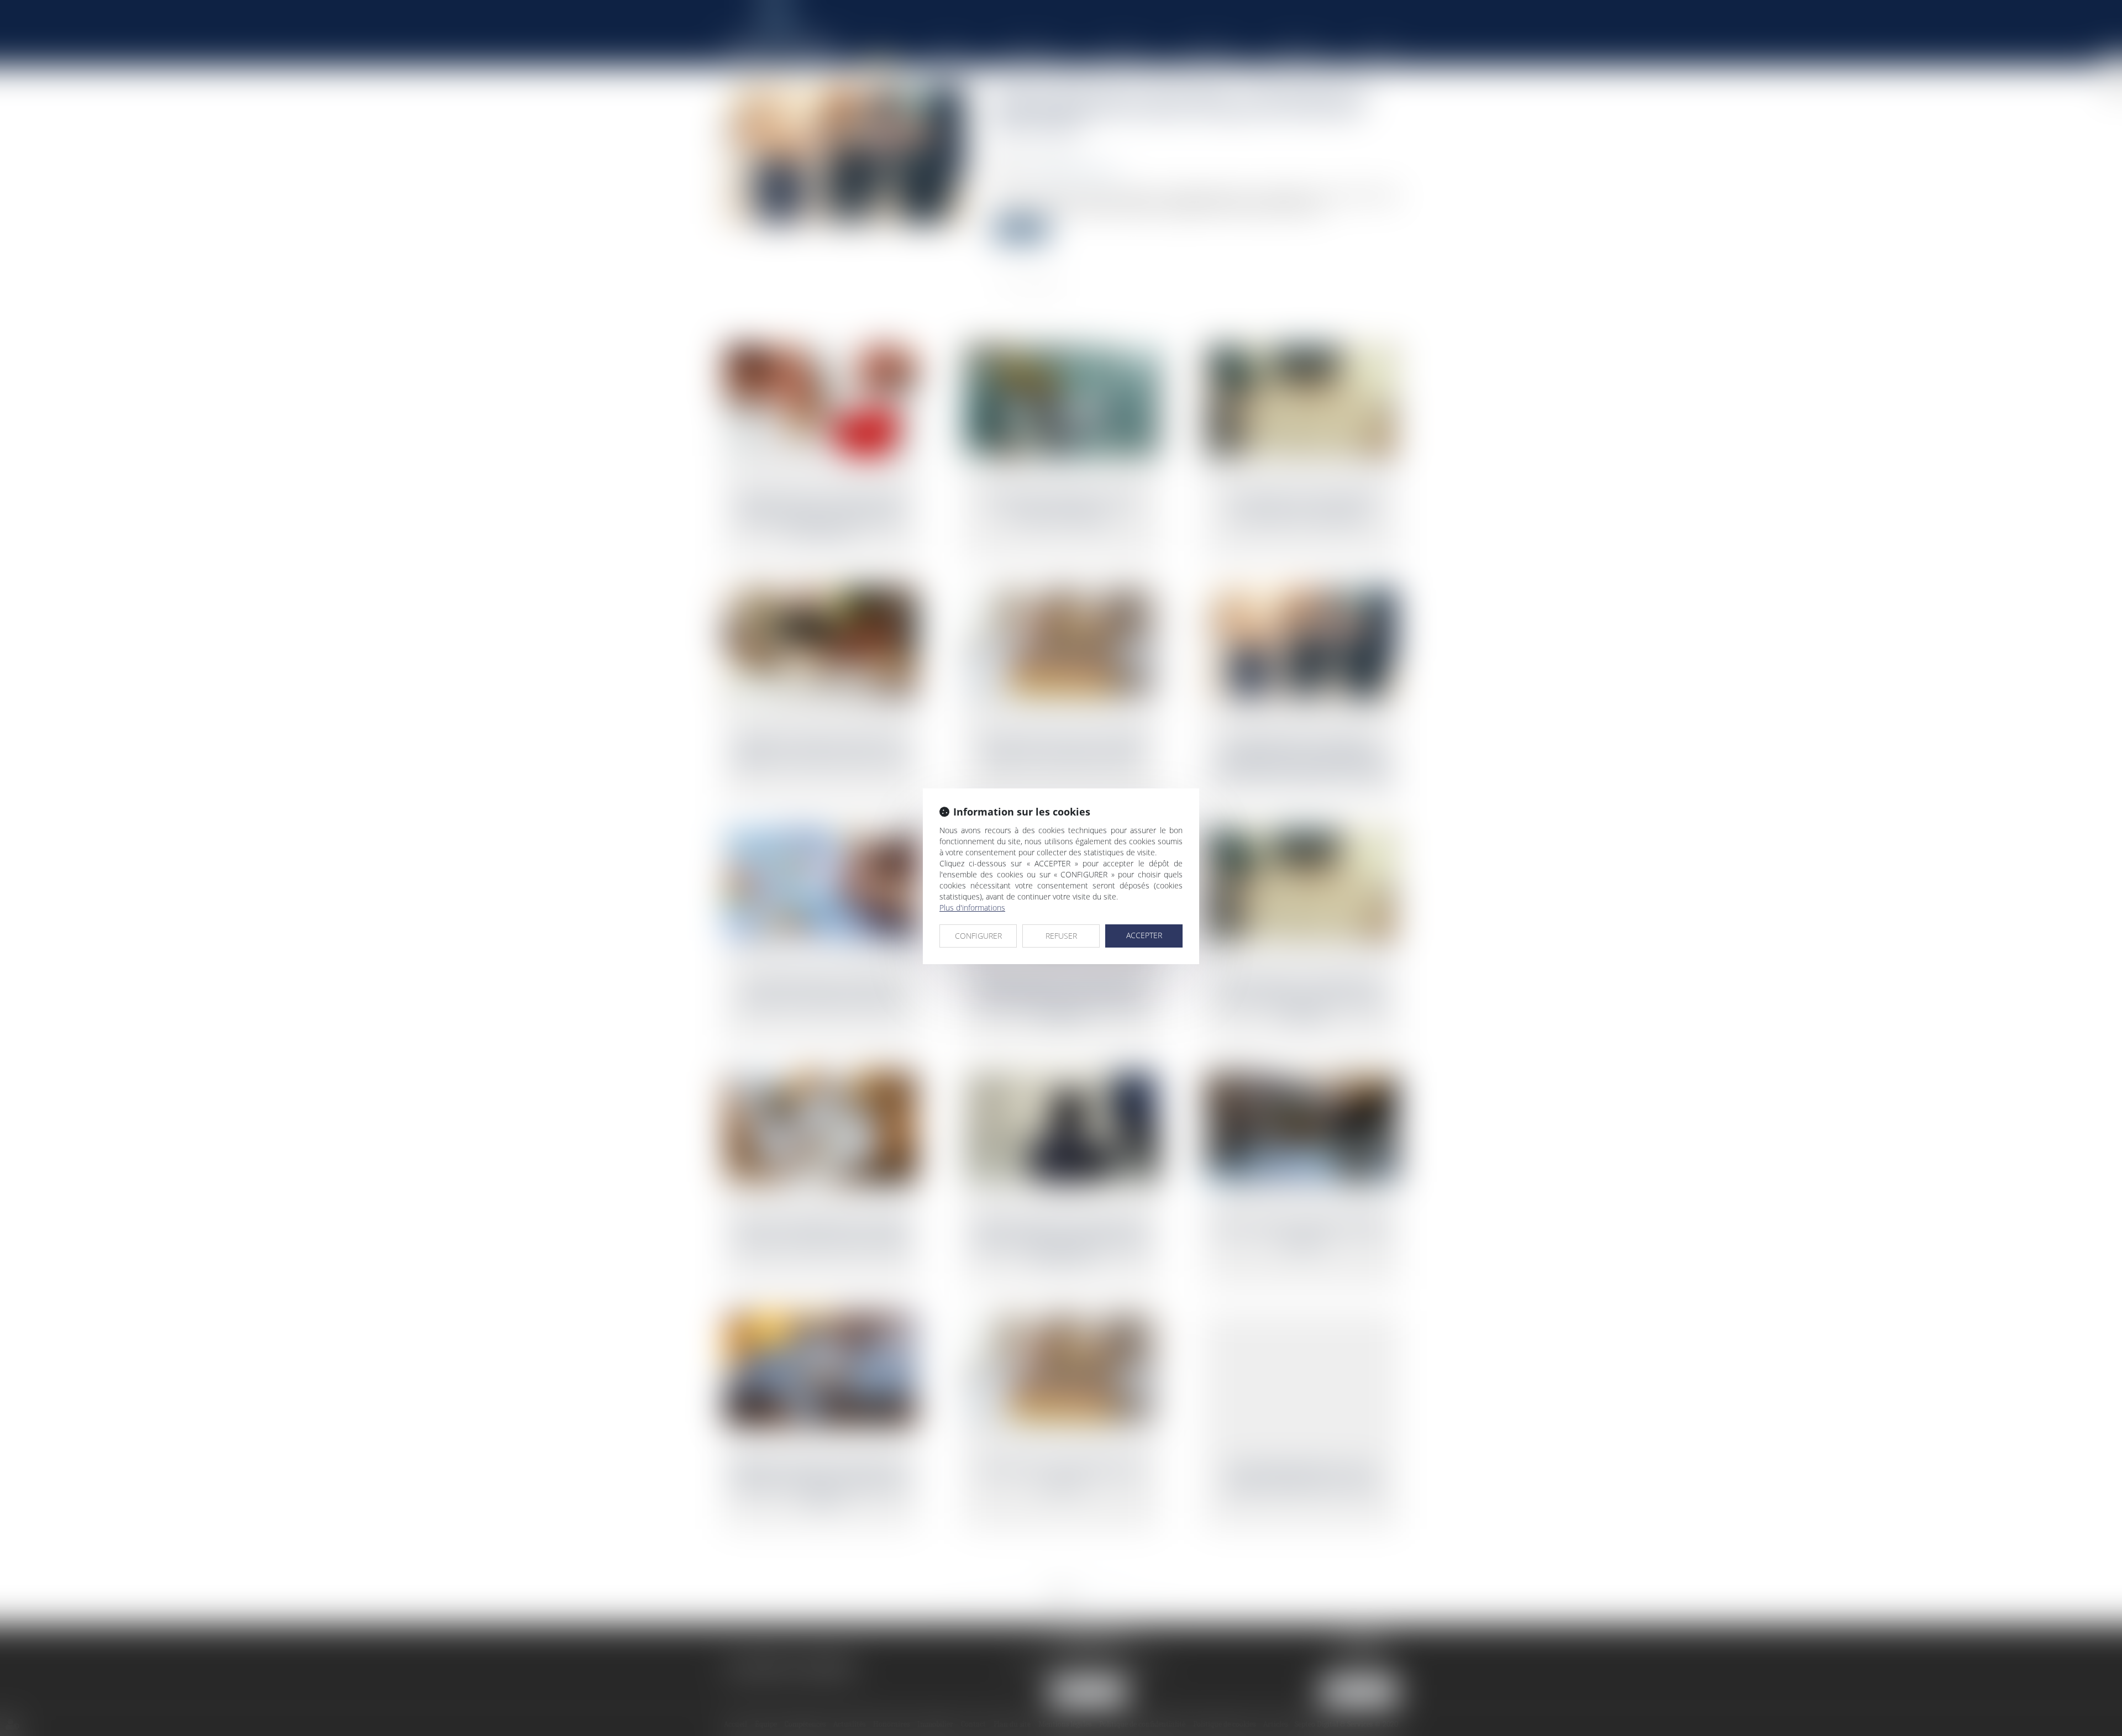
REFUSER (1061, 936)
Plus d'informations (972, 908)
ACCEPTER (1144, 935)
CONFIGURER (978, 936)
